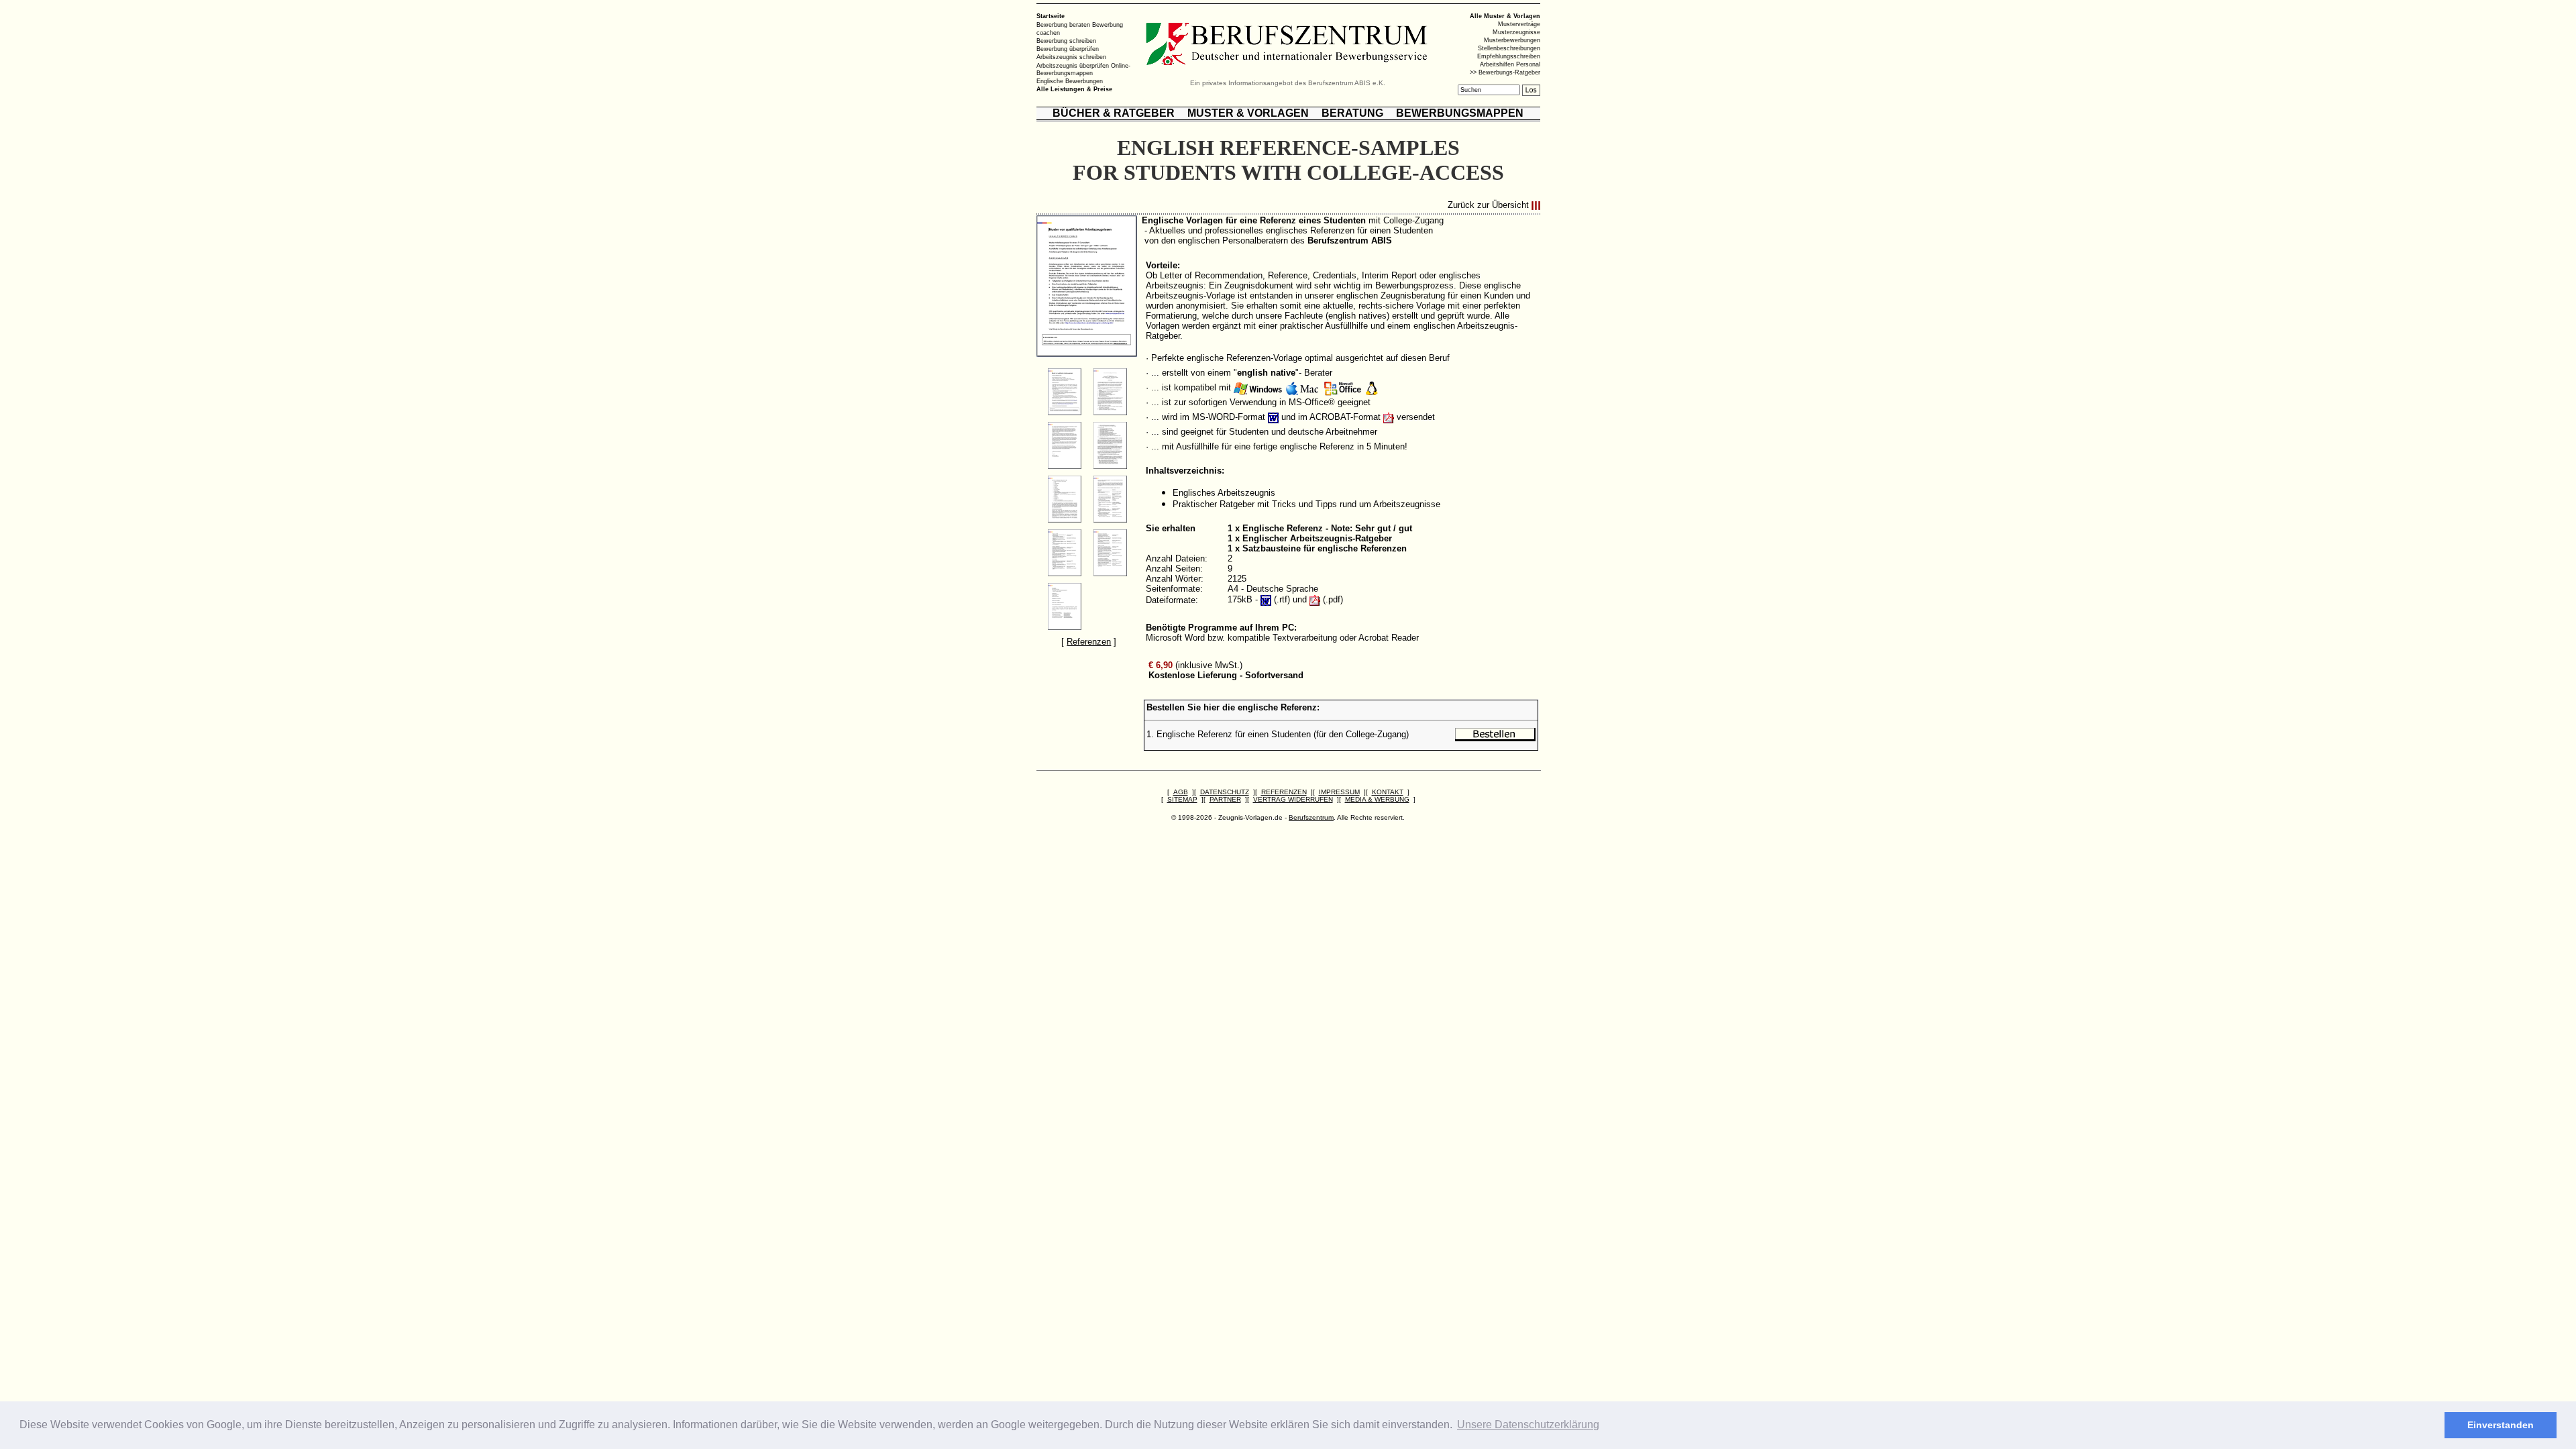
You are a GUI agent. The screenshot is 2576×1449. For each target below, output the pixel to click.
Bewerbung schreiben (1066, 41)
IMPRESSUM (1339, 792)
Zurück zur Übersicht (1488, 206)
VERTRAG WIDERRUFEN (1293, 799)
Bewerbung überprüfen (1068, 49)
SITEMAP (1182, 799)
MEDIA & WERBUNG (1377, 799)
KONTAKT (1388, 792)
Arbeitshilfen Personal (1510, 64)
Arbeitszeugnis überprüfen (1073, 65)
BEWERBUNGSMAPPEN (1460, 113)
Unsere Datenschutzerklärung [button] (1528, 1425)
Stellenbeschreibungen (1509, 48)
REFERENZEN (1284, 792)
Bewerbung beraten (1063, 25)
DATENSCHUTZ (1225, 792)
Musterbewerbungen (1512, 40)
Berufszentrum (1311, 817)
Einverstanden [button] (2501, 1425)
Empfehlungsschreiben (1509, 56)
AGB (1181, 792)
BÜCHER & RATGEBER (1114, 113)
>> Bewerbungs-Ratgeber (1505, 72)
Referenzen (1089, 642)
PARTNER (1225, 799)
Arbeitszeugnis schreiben (1071, 57)
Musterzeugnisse (1516, 32)
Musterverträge (1519, 24)
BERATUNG (1352, 113)
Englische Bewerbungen (1070, 81)
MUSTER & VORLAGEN (1248, 113)
